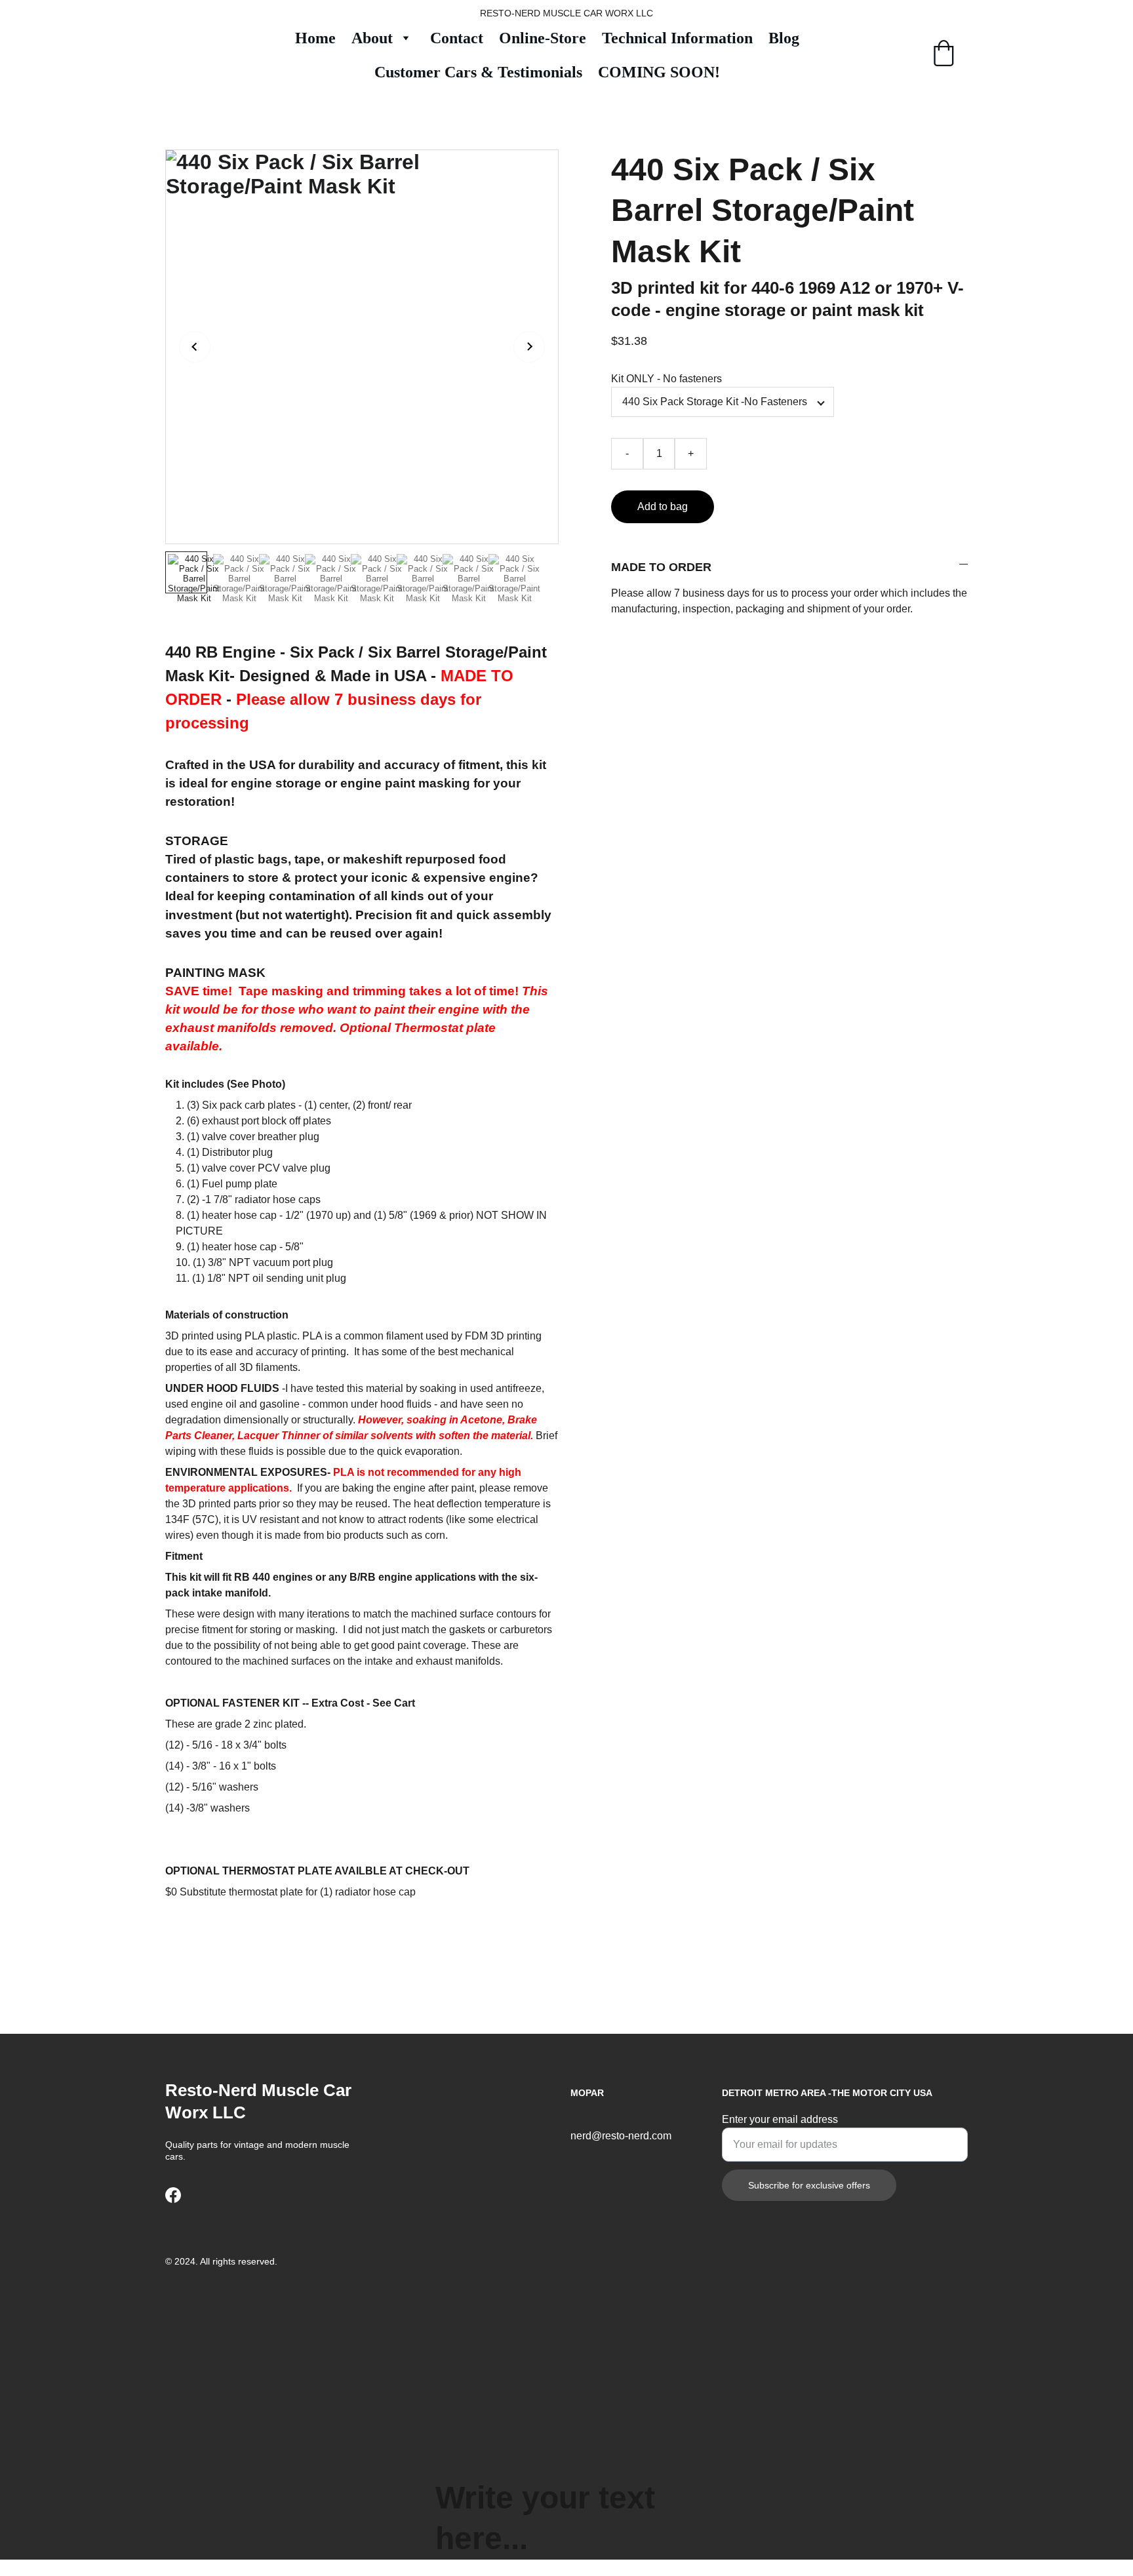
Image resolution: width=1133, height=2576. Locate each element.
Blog (784, 38)
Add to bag (663, 506)
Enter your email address (780, 2119)
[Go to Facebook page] (173, 2195)
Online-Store (543, 38)
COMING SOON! (659, 72)
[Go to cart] (944, 55)
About (372, 38)
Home (315, 38)
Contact (457, 38)
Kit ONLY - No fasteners (666, 379)
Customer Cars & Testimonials (478, 72)
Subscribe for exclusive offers (809, 2185)
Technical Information (677, 38)
